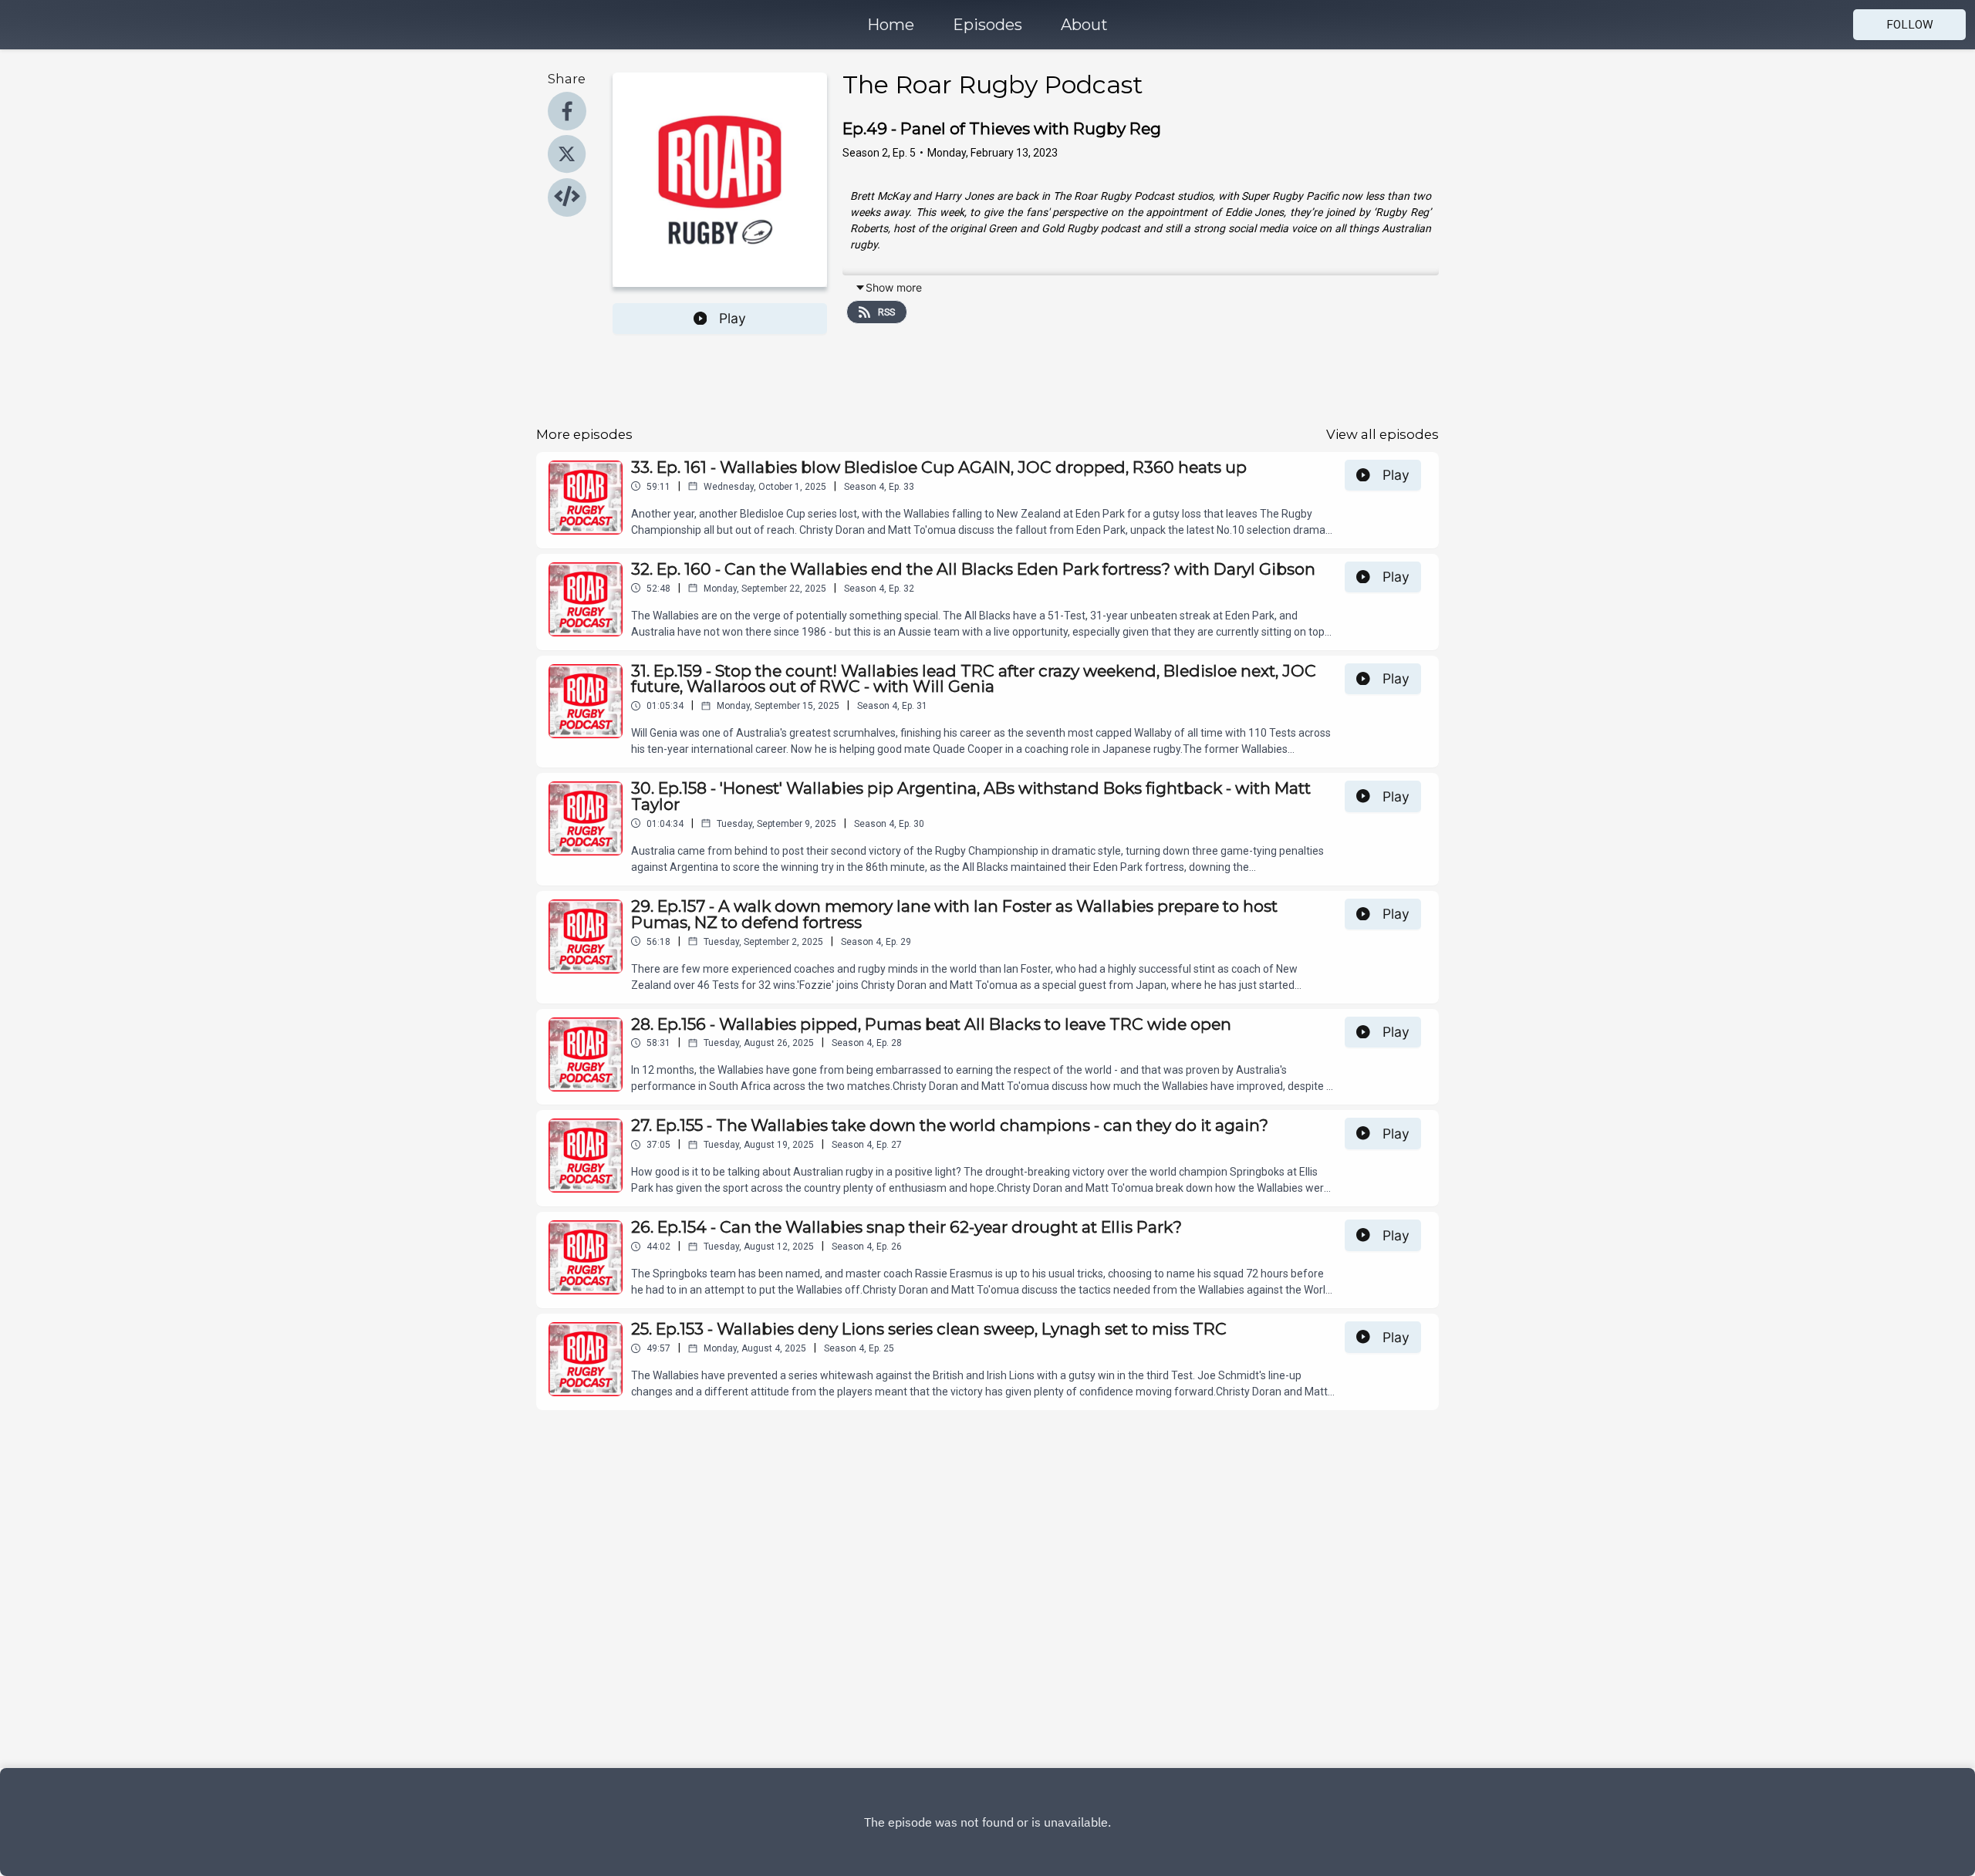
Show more (894, 287)
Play (733, 318)
